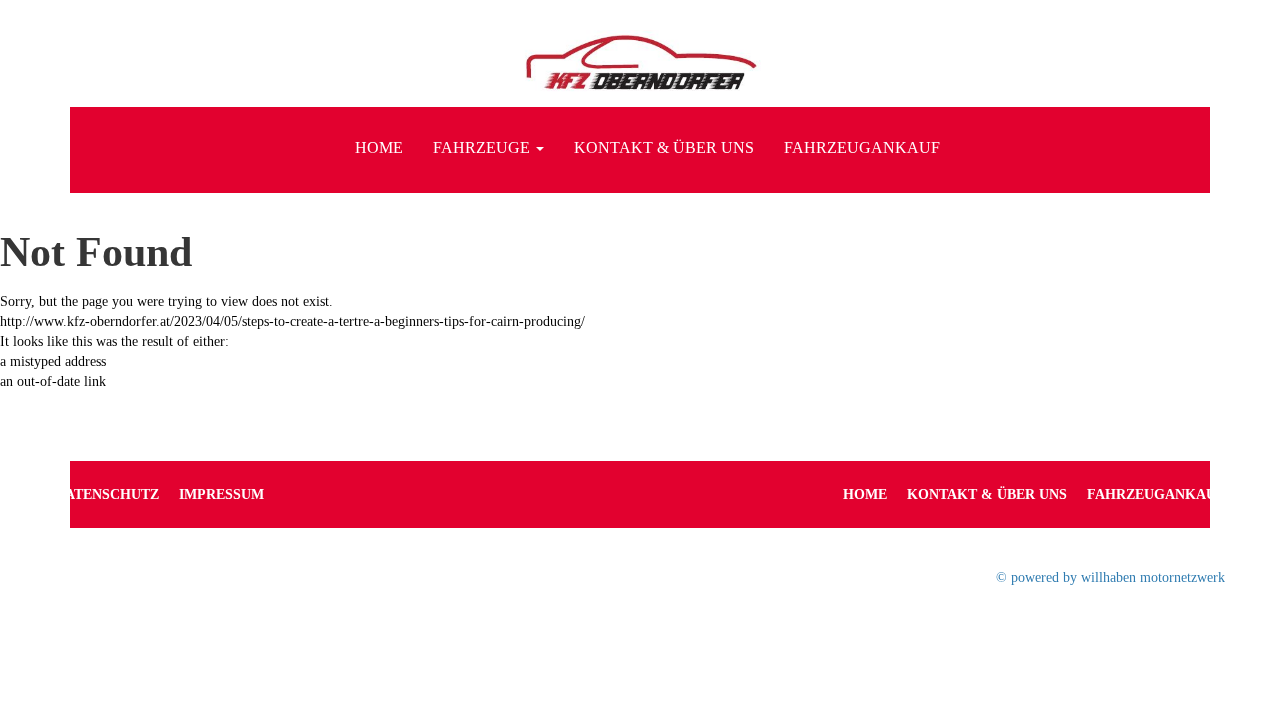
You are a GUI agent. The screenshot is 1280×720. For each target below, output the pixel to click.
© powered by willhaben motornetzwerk (1110, 577)
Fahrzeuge (483, 147)
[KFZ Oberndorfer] (640, 67)
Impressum (221, 494)
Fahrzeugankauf (862, 147)
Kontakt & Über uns (664, 147)
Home (379, 147)
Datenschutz (107, 494)
